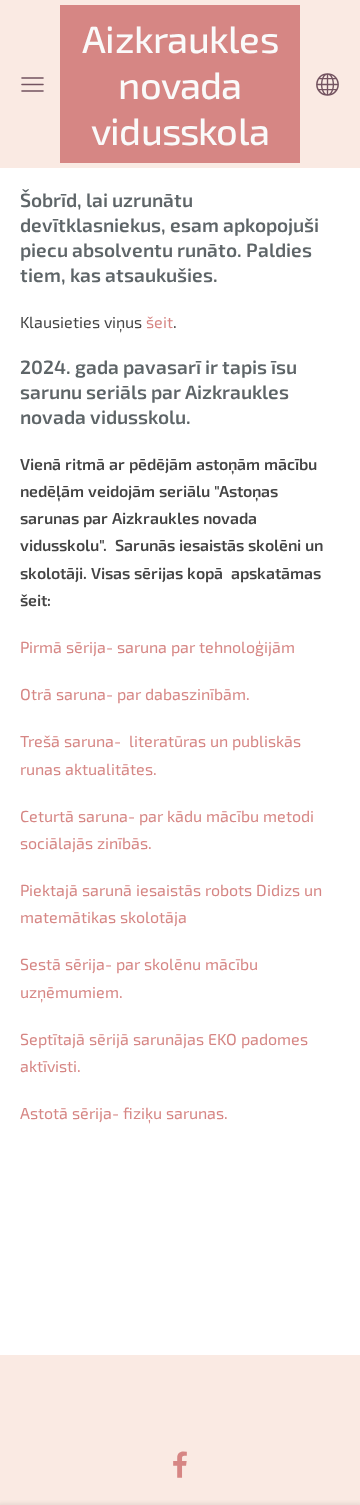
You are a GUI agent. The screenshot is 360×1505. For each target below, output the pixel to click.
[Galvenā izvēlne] (32, 84)
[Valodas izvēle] (327, 84)
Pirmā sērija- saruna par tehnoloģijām (157, 646)
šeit (159, 321)
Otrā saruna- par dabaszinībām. (135, 693)
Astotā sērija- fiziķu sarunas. (124, 1112)
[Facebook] (180, 1464)
